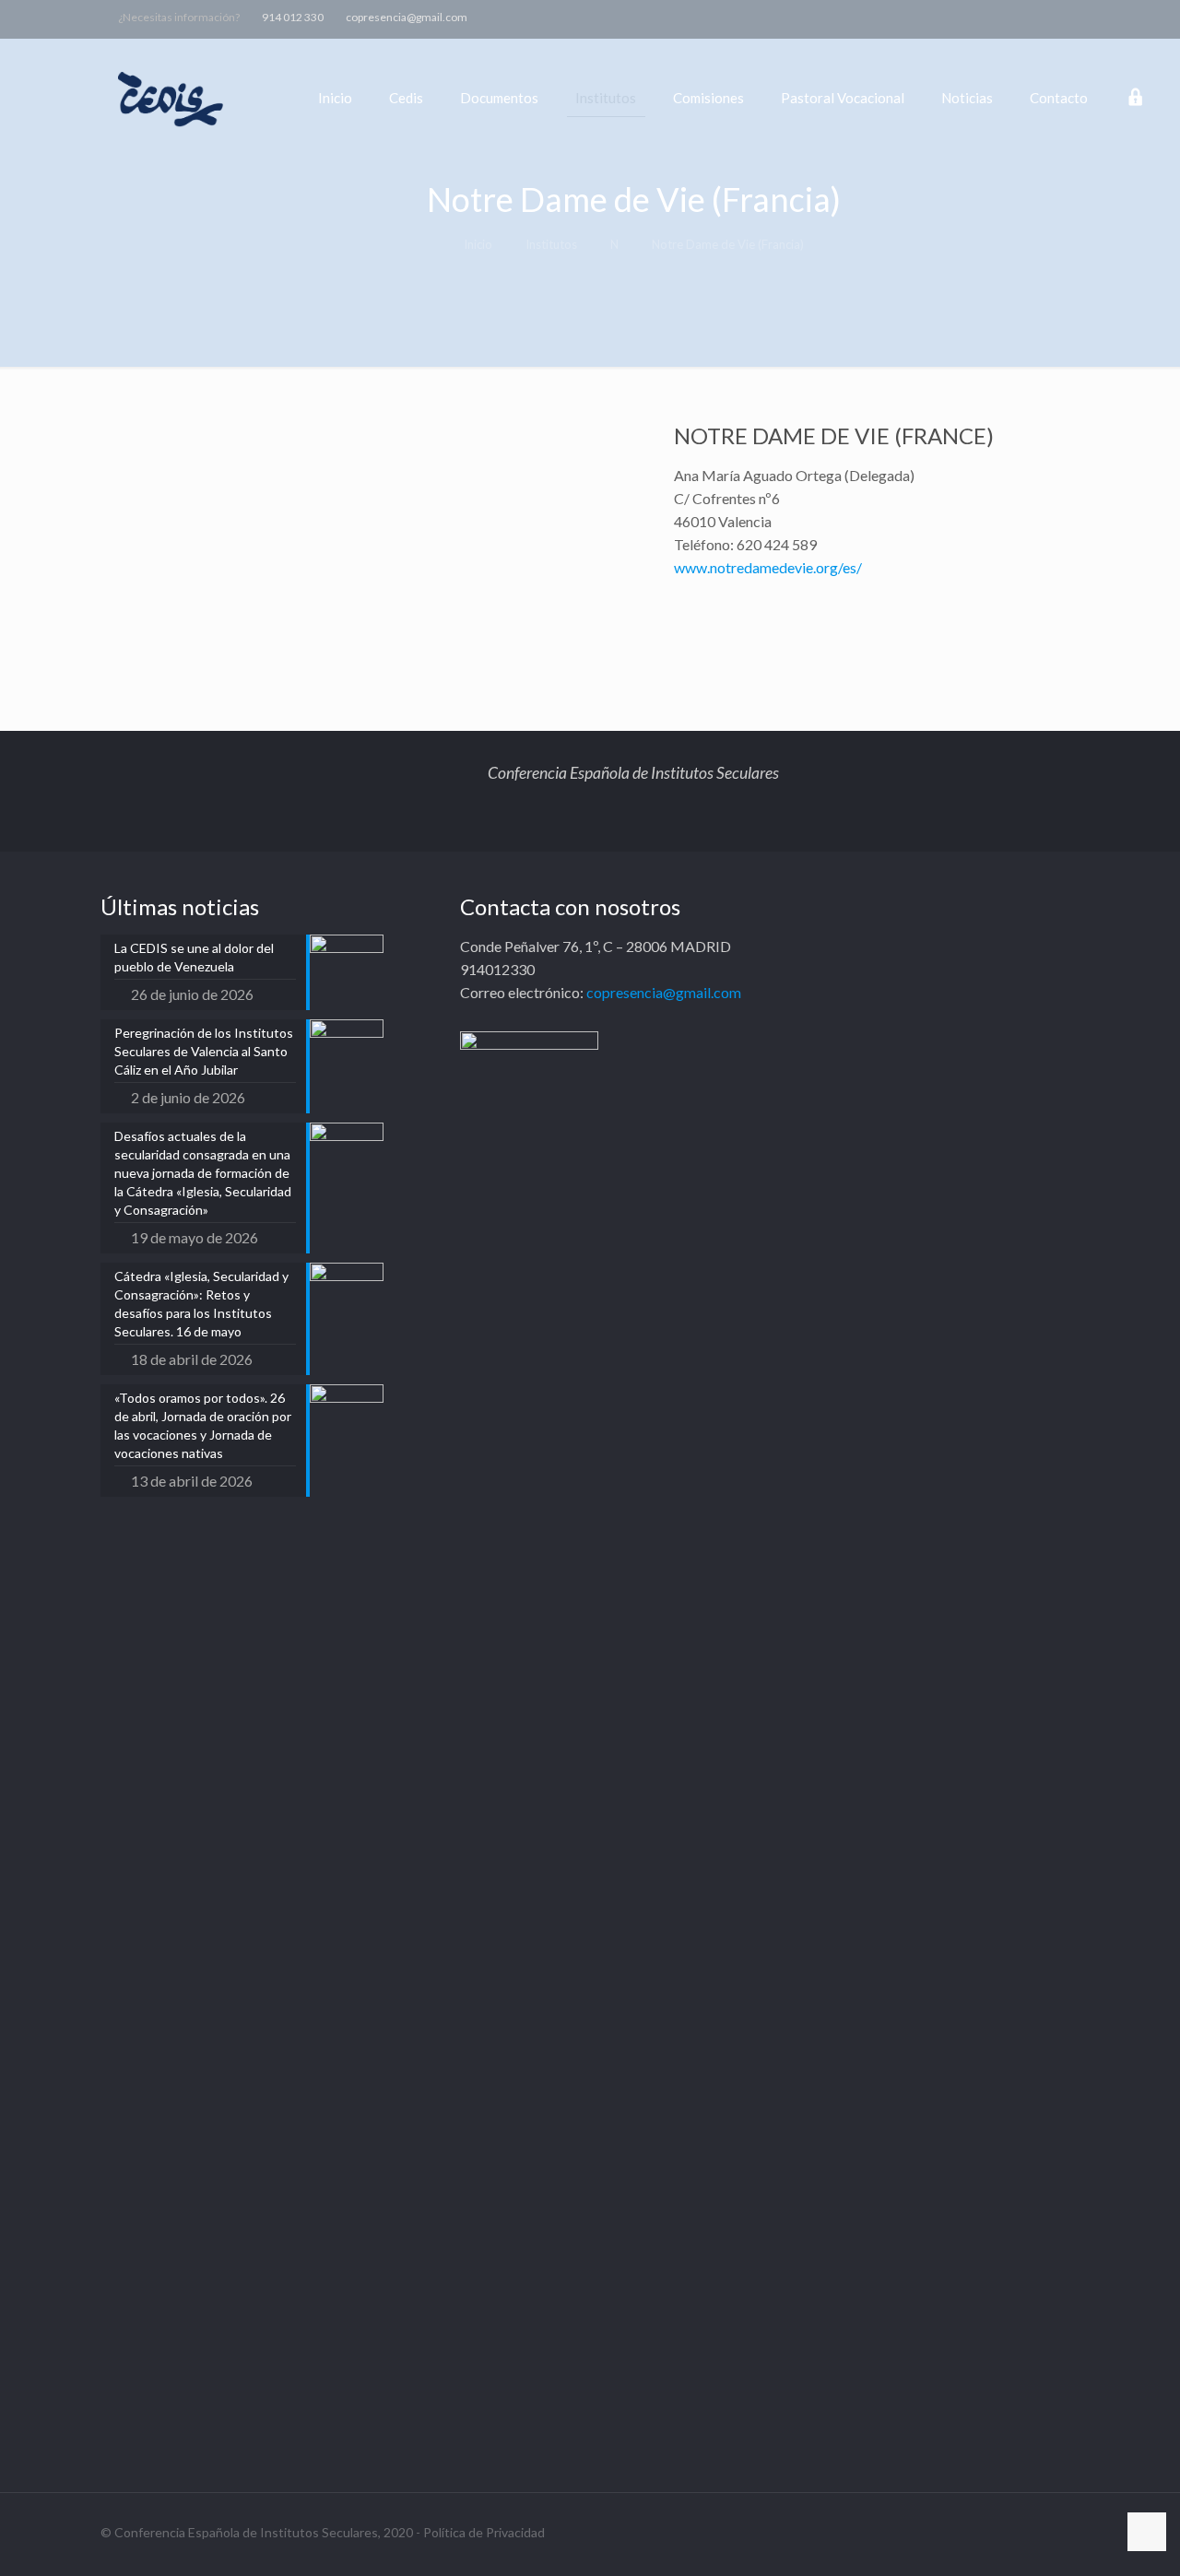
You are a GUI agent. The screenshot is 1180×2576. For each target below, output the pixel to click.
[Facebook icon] (1044, 17)
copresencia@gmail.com (407, 17)
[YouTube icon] (1090, 17)
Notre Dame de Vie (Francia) (728, 244)
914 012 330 (293, 17)
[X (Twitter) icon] (1067, 17)
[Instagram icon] (1113, 17)
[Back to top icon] (1147, 2532)
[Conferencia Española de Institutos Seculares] (171, 98)
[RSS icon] (1136, 17)
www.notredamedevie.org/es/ (768, 567)
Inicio (478, 244)
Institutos (551, 244)
